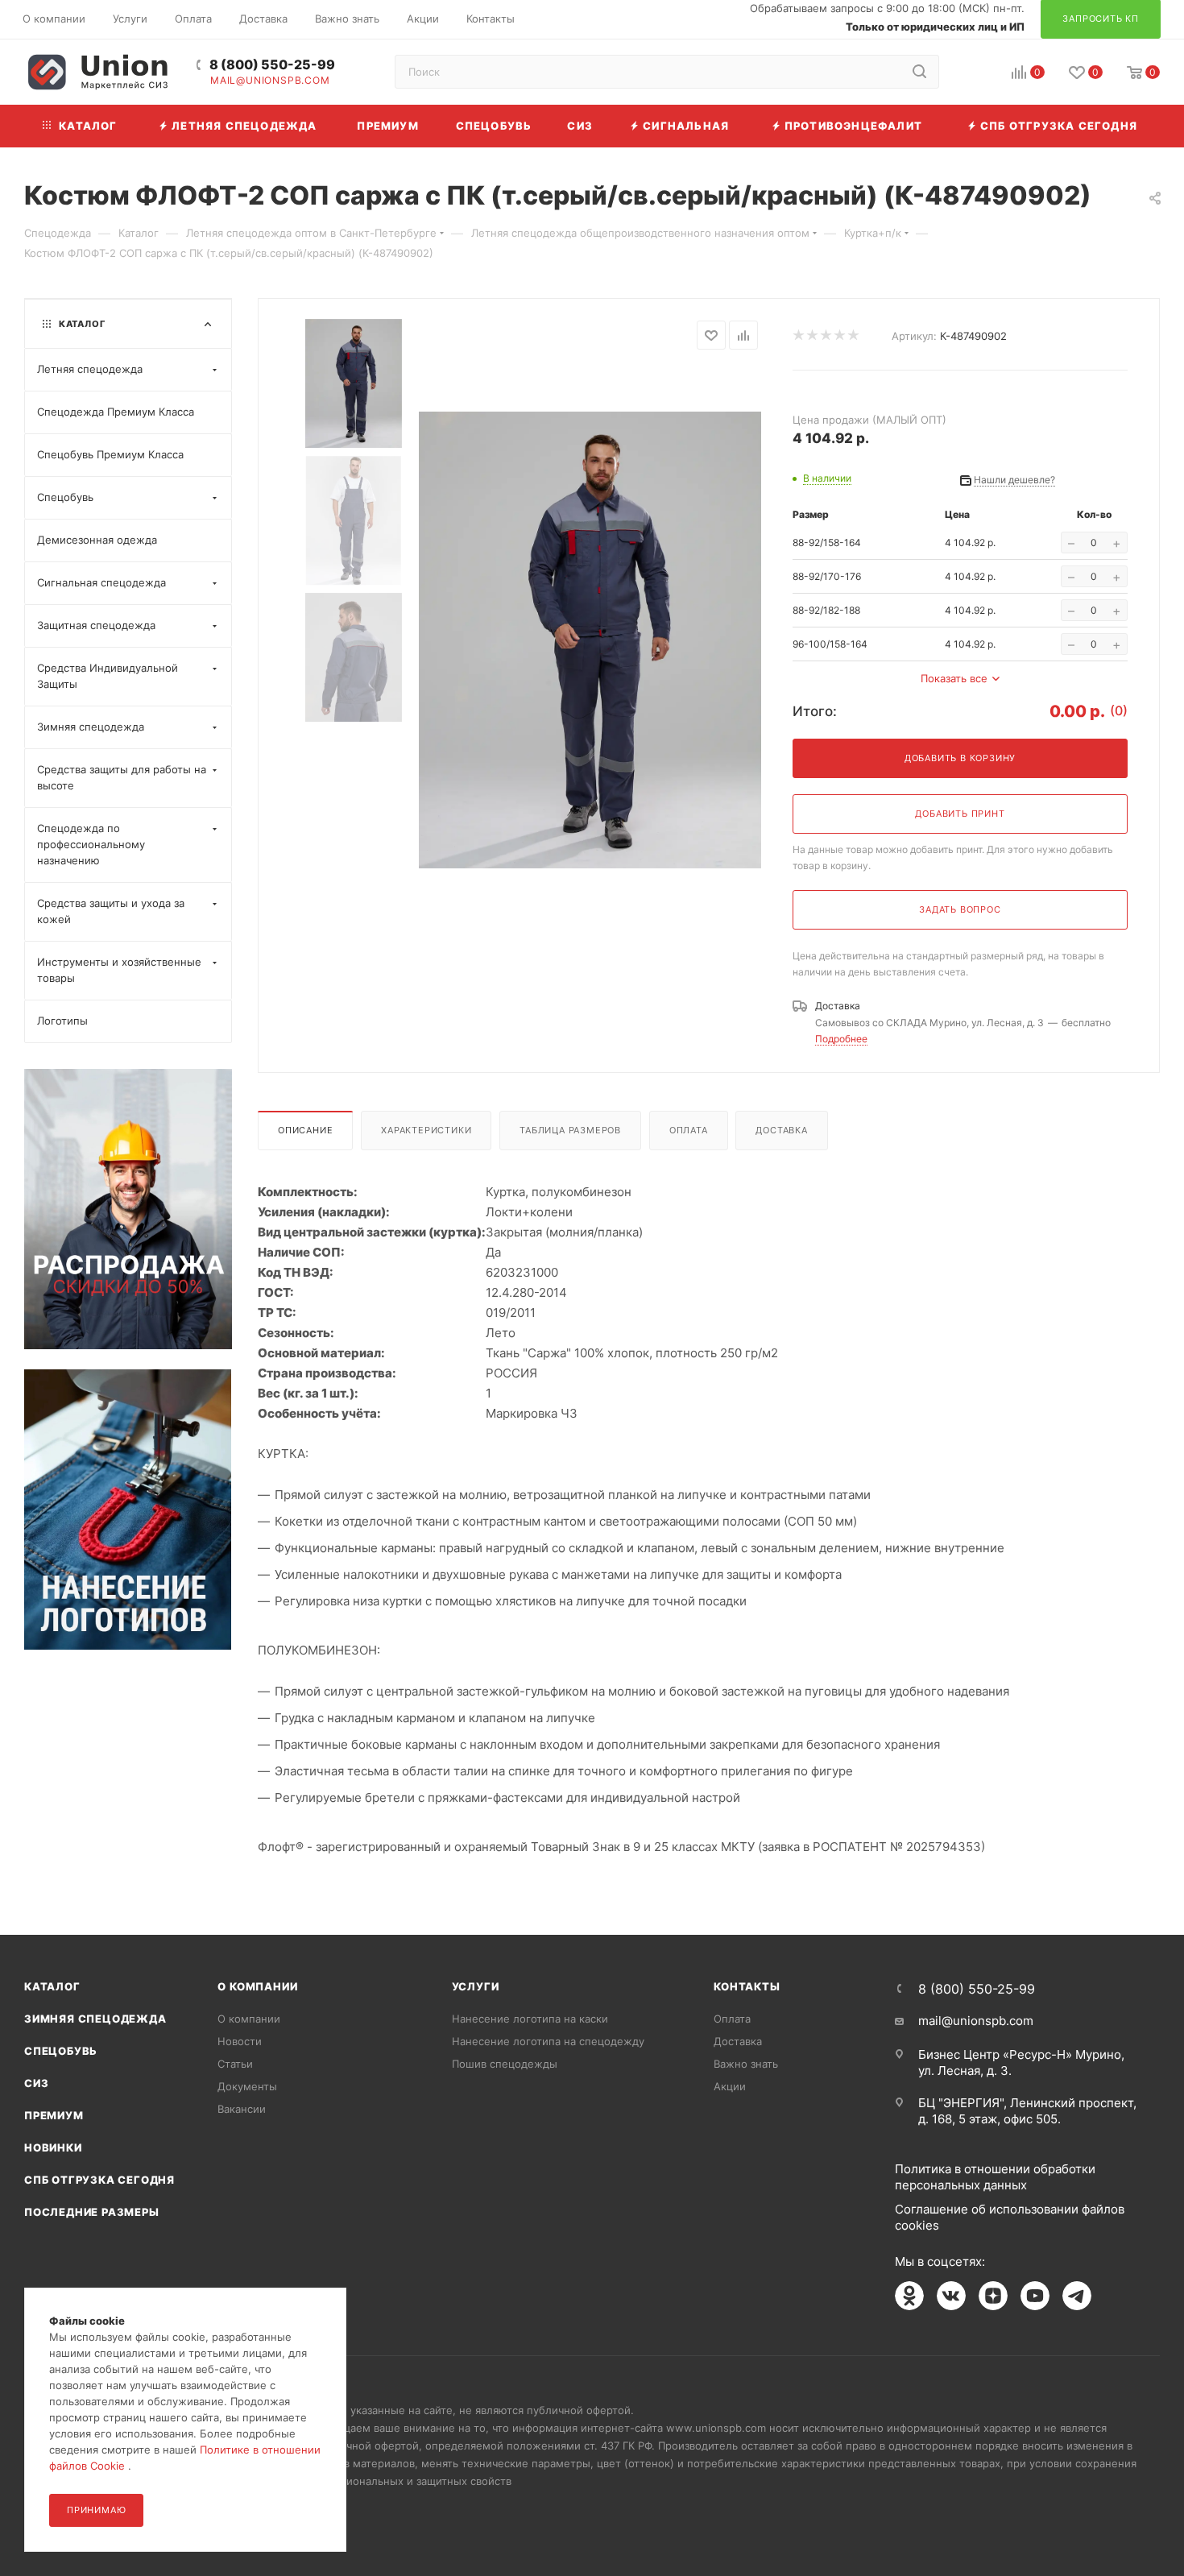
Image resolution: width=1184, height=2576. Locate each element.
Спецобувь (61, 2051)
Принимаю (96, 2510)
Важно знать (746, 2064)
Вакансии (242, 2109)
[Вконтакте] (951, 2296)
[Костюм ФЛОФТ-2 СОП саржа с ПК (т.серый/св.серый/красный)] (590, 640)
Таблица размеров (570, 1130)
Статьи (235, 2064)
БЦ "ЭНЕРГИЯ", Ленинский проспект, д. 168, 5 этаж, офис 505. (1027, 2111)
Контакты (747, 1986)
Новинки (53, 2147)
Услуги (476, 1986)
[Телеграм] (1077, 2296)
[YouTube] (1035, 2296)
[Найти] (919, 72)
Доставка (781, 1130)
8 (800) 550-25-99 (272, 65)
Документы (247, 2086)
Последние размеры (92, 2212)
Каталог (52, 1986)
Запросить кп (1173, 131)
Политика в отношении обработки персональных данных (995, 2177)
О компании (257, 1986)
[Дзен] (993, 2296)
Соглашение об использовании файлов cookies (1010, 2217)
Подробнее (841, 1039)
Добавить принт (960, 814)
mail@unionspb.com (270, 81)
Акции (730, 2086)
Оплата (689, 1130)
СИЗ (36, 2083)
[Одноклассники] (909, 2296)
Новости (240, 2041)
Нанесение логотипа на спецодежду (548, 2041)
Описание (305, 1130)
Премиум (54, 2115)
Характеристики (426, 1130)
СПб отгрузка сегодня (99, 2180)
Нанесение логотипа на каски (530, 2019)
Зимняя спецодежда (95, 2019)
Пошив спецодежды (505, 2064)
